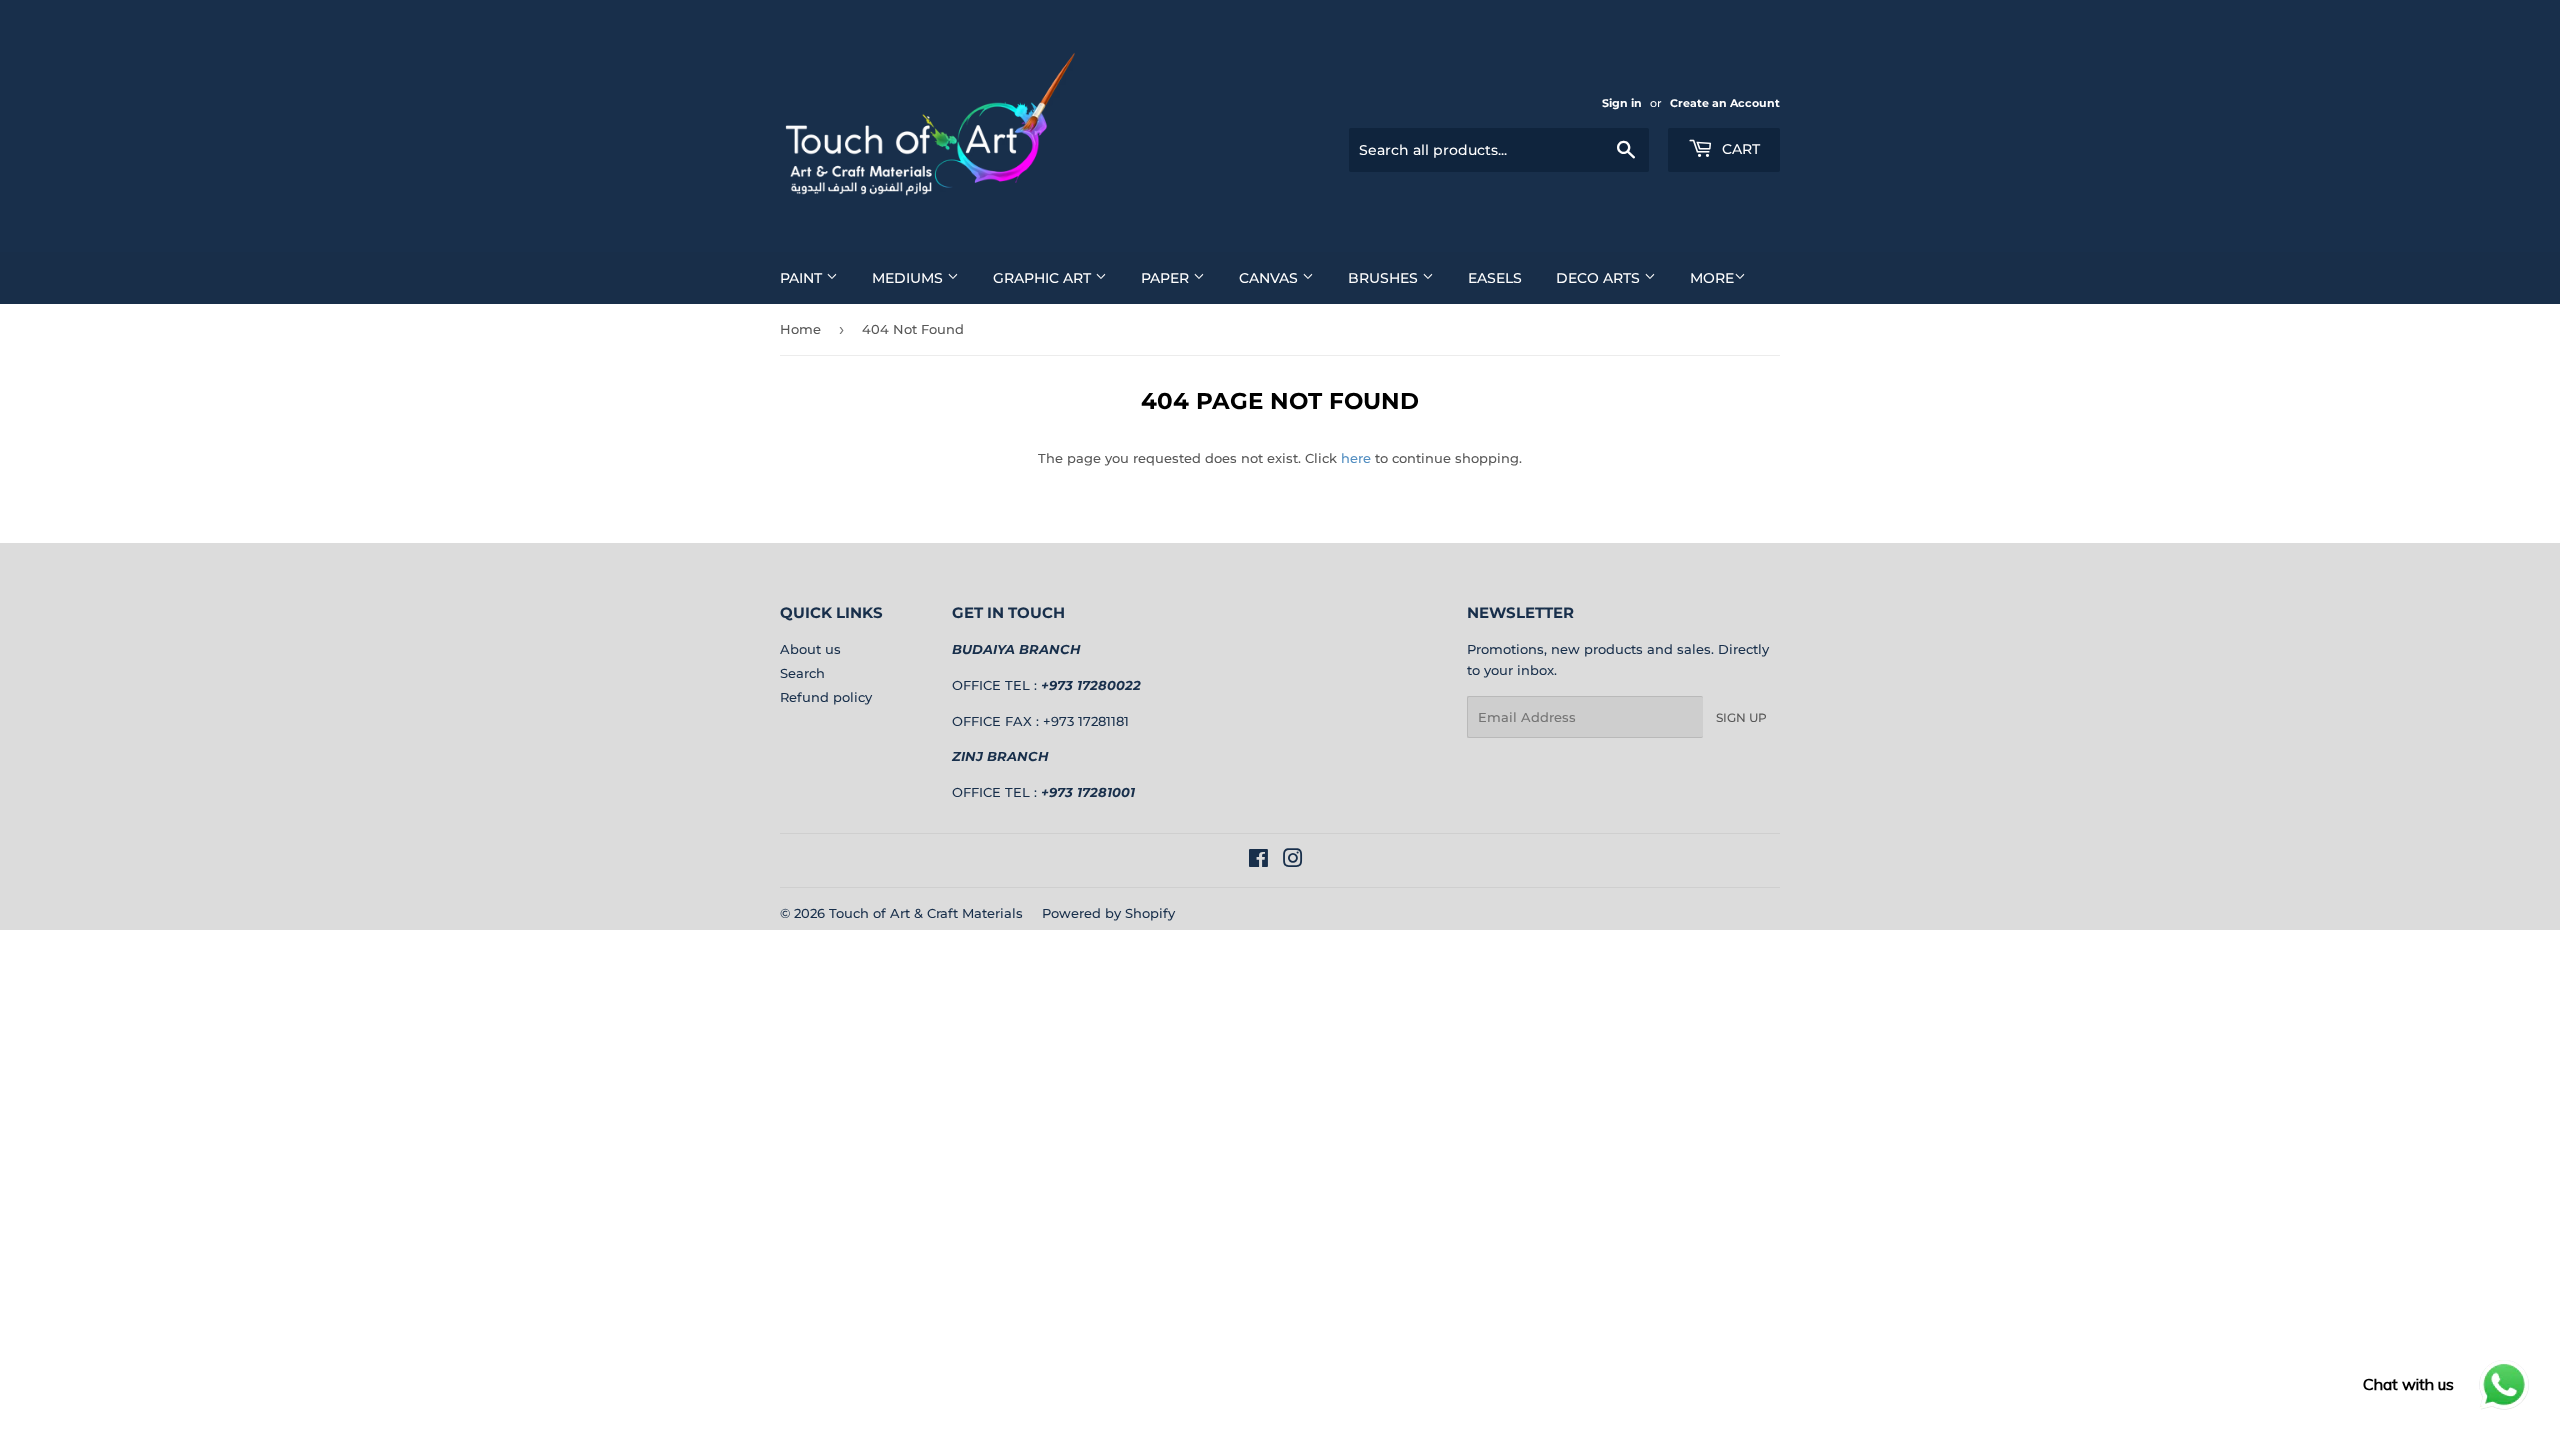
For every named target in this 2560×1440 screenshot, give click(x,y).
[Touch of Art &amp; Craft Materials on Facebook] (1258, 861)
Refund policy (826, 697)
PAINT (803, 278)
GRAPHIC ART (1044, 278)
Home (800, 329)
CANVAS (1270, 278)
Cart (1739, 149)
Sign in (1622, 103)
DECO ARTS (1600, 278)
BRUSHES (1385, 278)
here (1356, 458)
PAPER (1167, 278)
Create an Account (1725, 103)
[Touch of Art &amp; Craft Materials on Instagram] (1293, 861)
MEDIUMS (909, 278)
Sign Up (1741, 717)
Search (802, 673)
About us (810, 649)
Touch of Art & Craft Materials (926, 913)
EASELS (1495, 278)
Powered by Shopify (1108, 913)
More (1712, 278)
